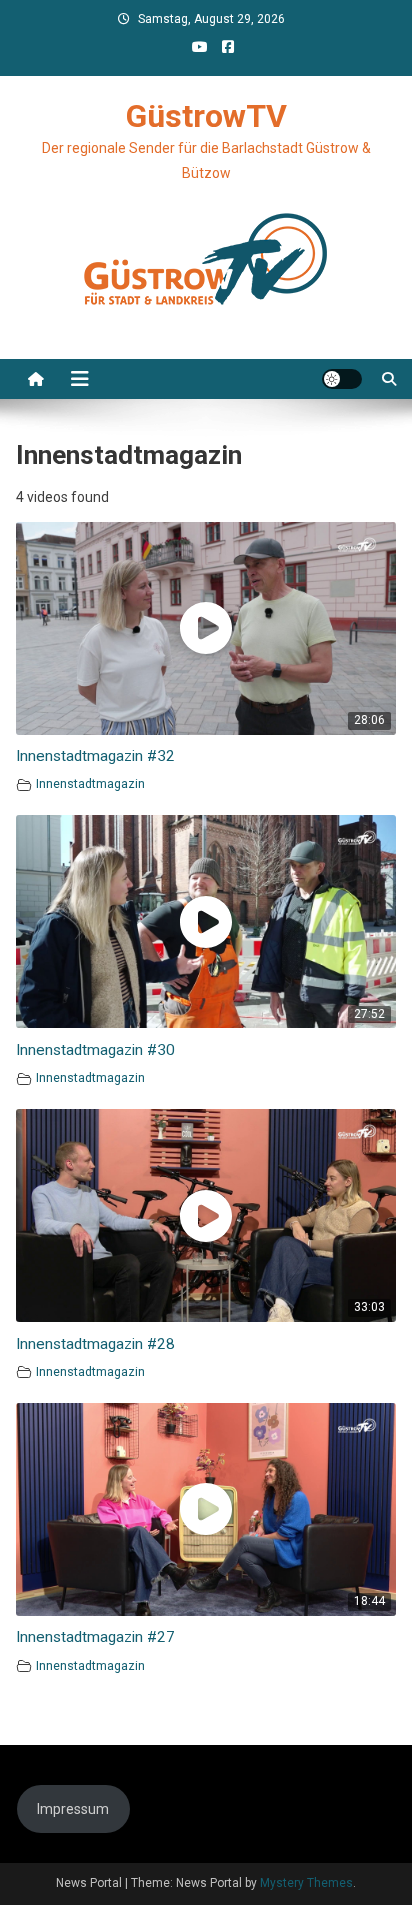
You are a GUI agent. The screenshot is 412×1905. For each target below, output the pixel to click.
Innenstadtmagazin (90, 783)
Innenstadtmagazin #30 (95, 1050)
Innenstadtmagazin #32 (95, 756)
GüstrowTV (206, 116)
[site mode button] (342, 379)
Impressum (73, 1809)
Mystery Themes (306, 1883)
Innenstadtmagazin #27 (95, 1637)
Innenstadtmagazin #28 (95, 1344)
